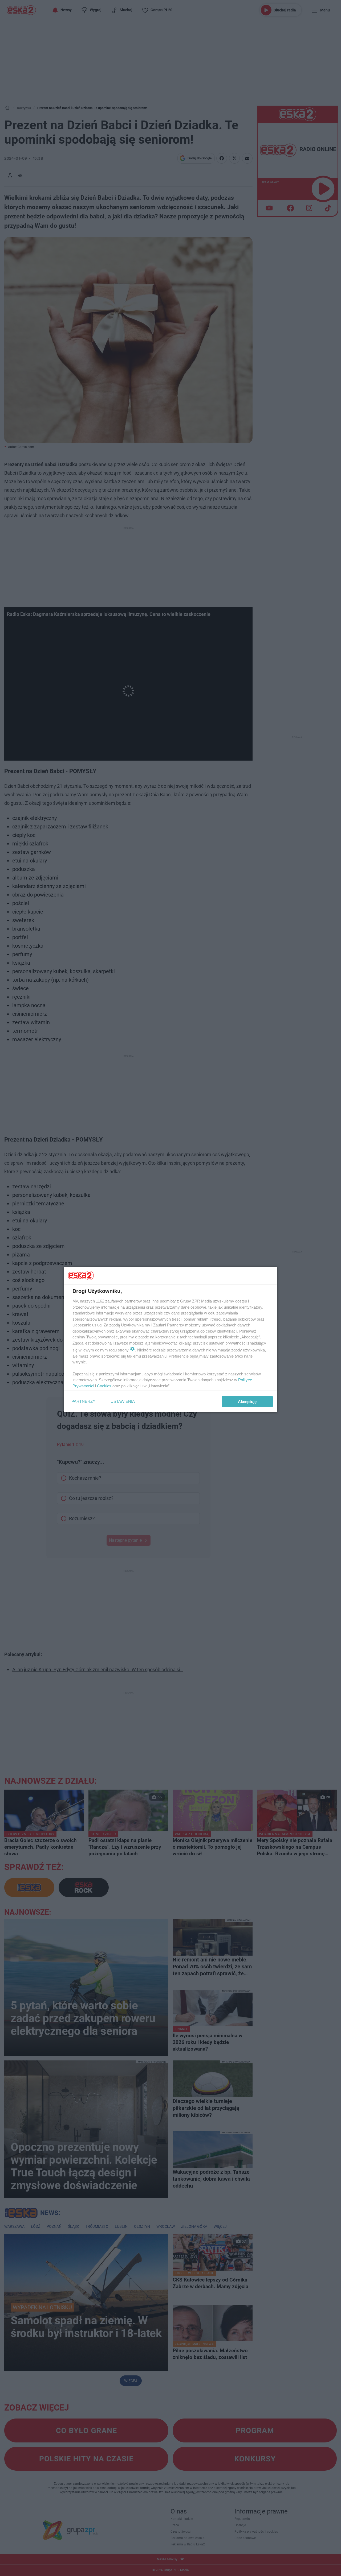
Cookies (104, 1386)
